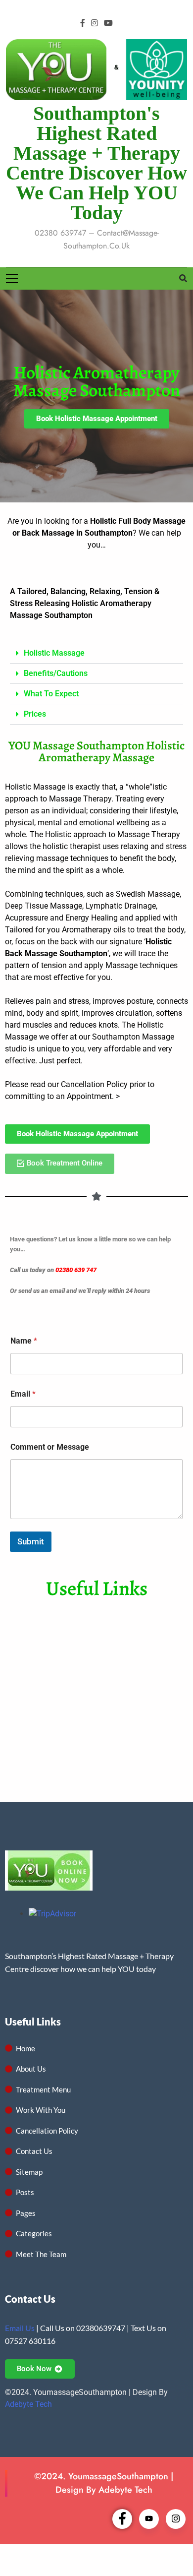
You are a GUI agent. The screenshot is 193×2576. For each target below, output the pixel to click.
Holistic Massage (54, 653)
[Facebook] (122, 2519)
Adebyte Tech (28, 2404)
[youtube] (108, 23)
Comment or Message (50, 1447)
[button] (96, 653)
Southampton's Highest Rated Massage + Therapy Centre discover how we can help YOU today (96, 163)
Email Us (20, 2328)
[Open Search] (183, 278)
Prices (35, 714)
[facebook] (83, 23)
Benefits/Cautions (56, 673)
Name (24, 1341)
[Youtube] (149, 2519)
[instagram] (95, 23)
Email (23, 1394)
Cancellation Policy (94, 1084)
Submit (31, 1541)
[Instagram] (176, 2519)
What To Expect (51, 694)
